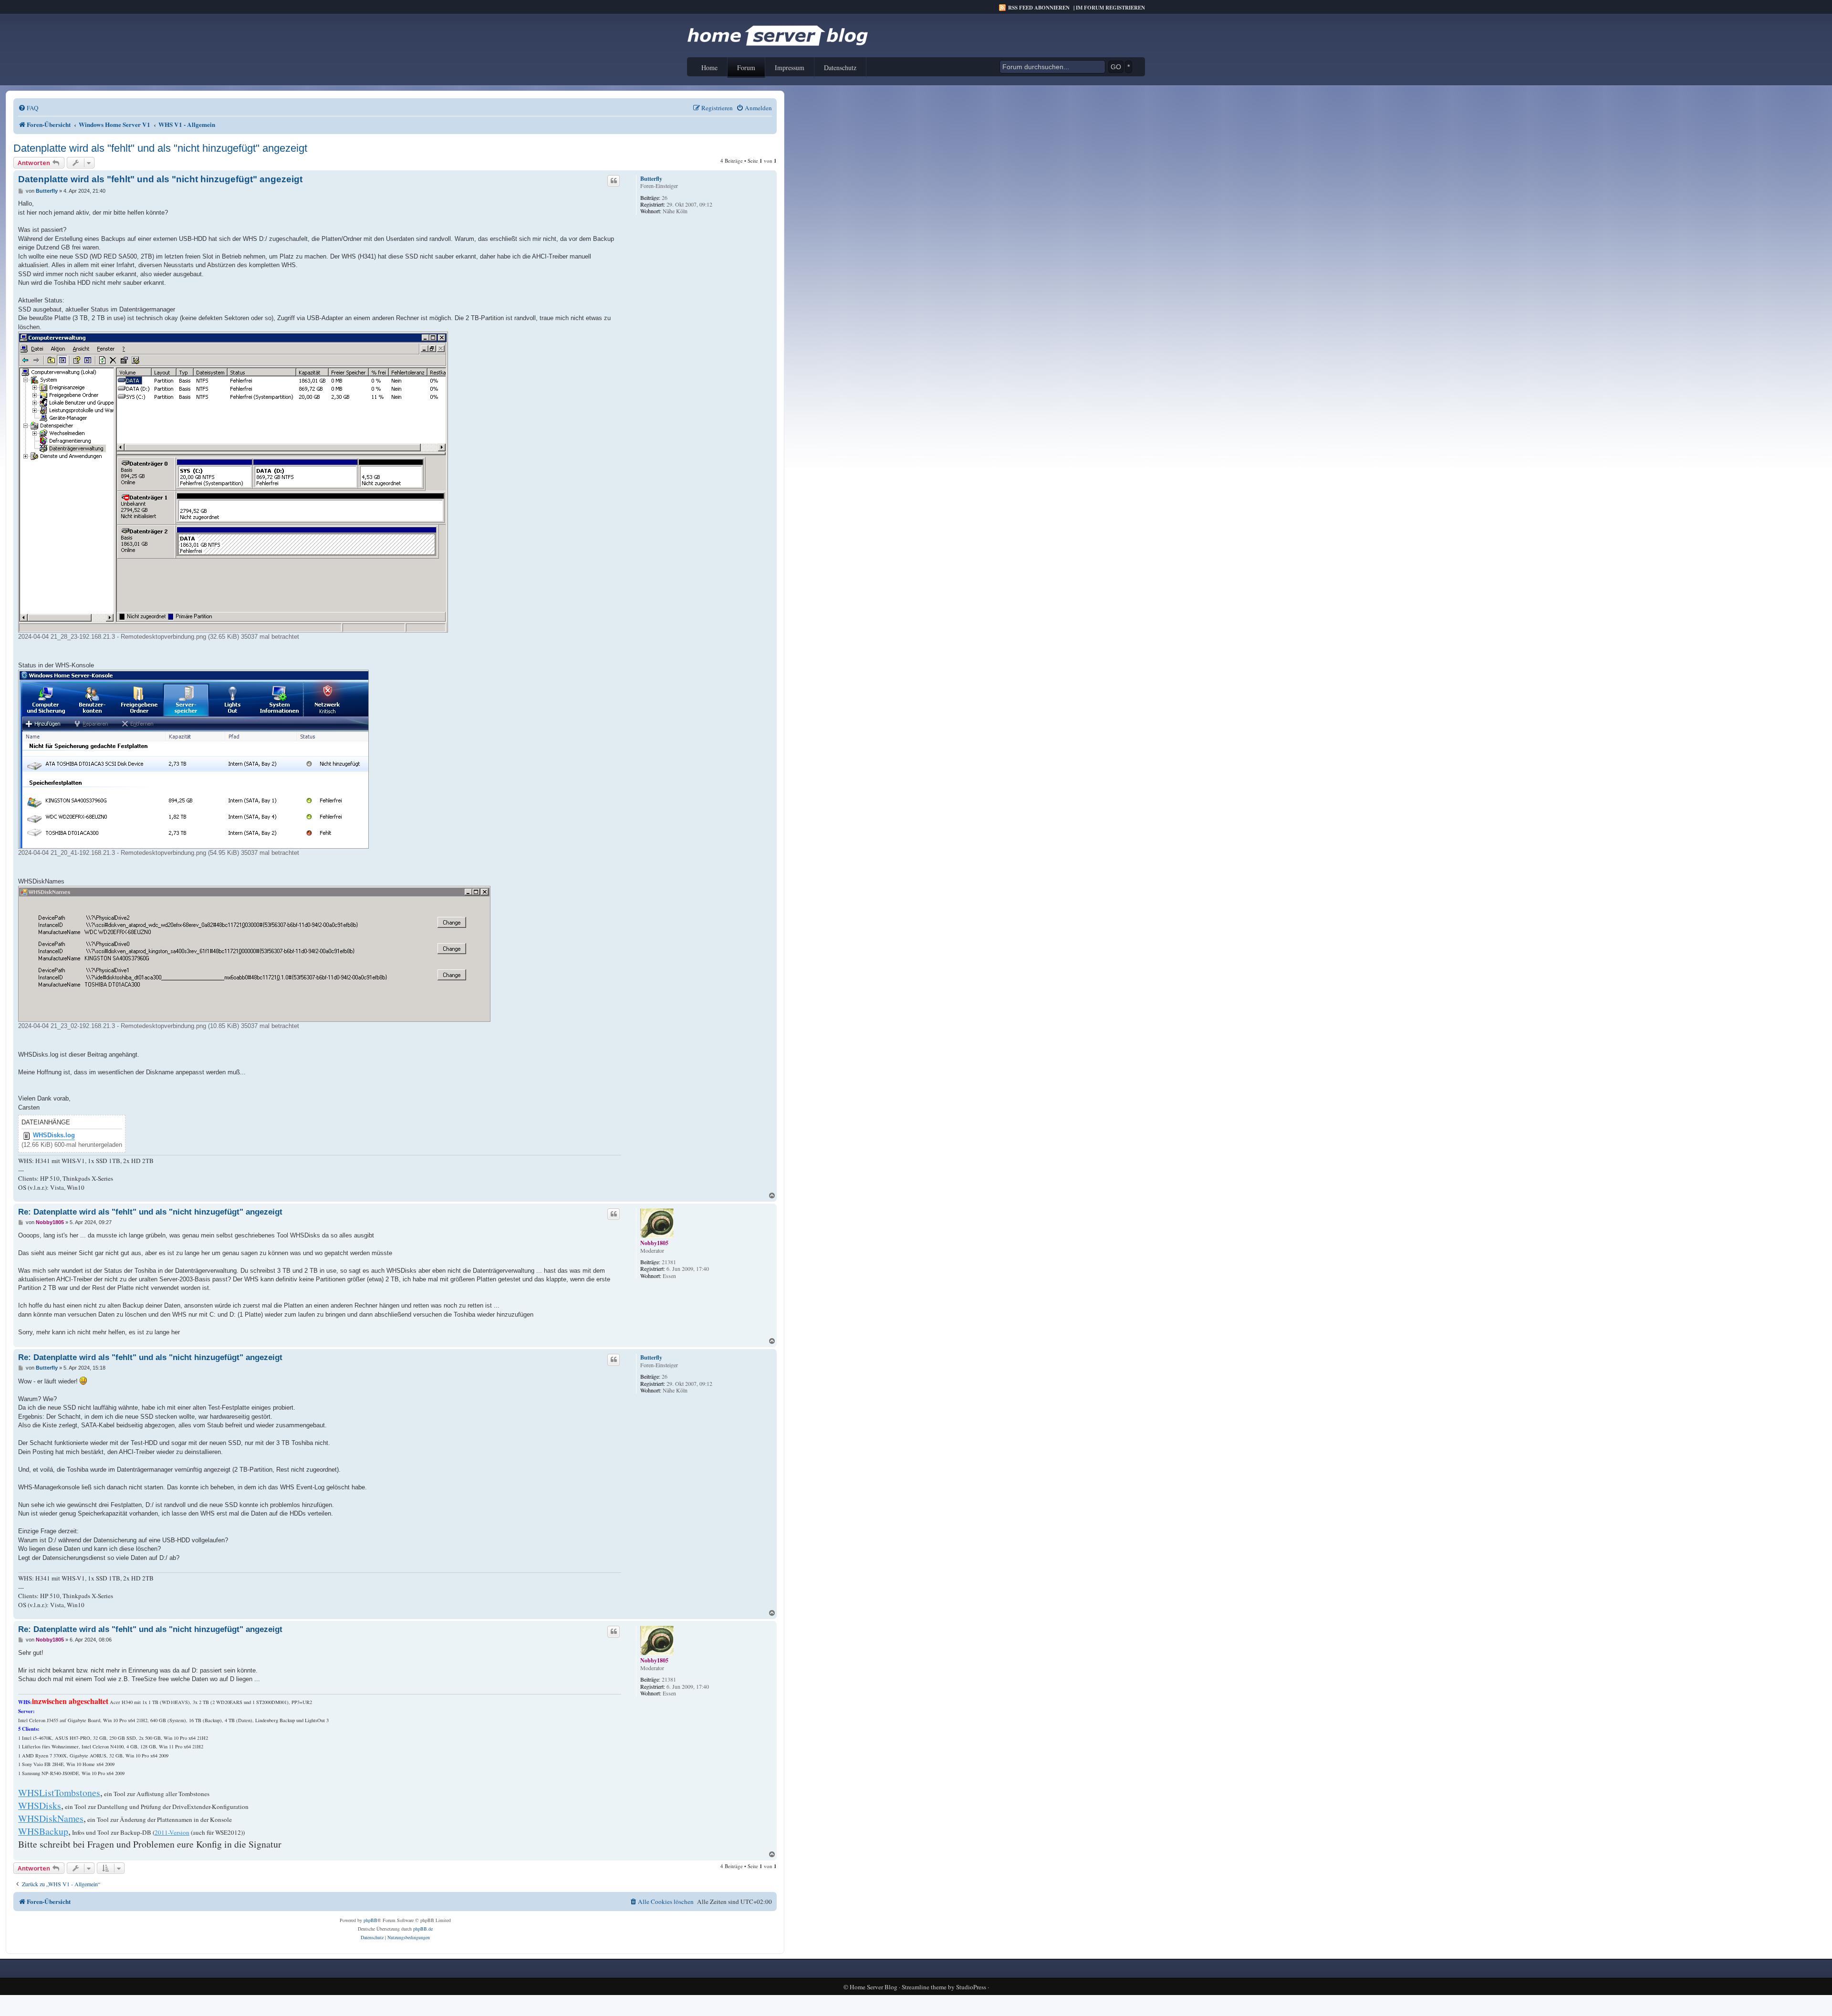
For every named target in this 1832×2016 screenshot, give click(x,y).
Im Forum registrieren (1110, 8)
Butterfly (651, 179)
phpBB (370, 1920)
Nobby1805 (654, 1243)
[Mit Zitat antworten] (614, 181)
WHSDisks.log (54, 1135)
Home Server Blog (874, 1987)
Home (709, 68)
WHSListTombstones (59, 1793)
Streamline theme (924, 1987)
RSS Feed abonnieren (1039, 8)
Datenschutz (840, 68)
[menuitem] (28, 108)
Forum (746, 68)
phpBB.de (423, 1929)
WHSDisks (40, 1805)
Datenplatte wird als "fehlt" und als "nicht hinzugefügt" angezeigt (160, 148)
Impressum (790, 68)
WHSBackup (43, 1831)
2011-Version (172, 1832)
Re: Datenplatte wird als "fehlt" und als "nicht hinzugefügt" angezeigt (150, 1212)
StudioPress (971, 1987)
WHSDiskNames (51, 1818)
